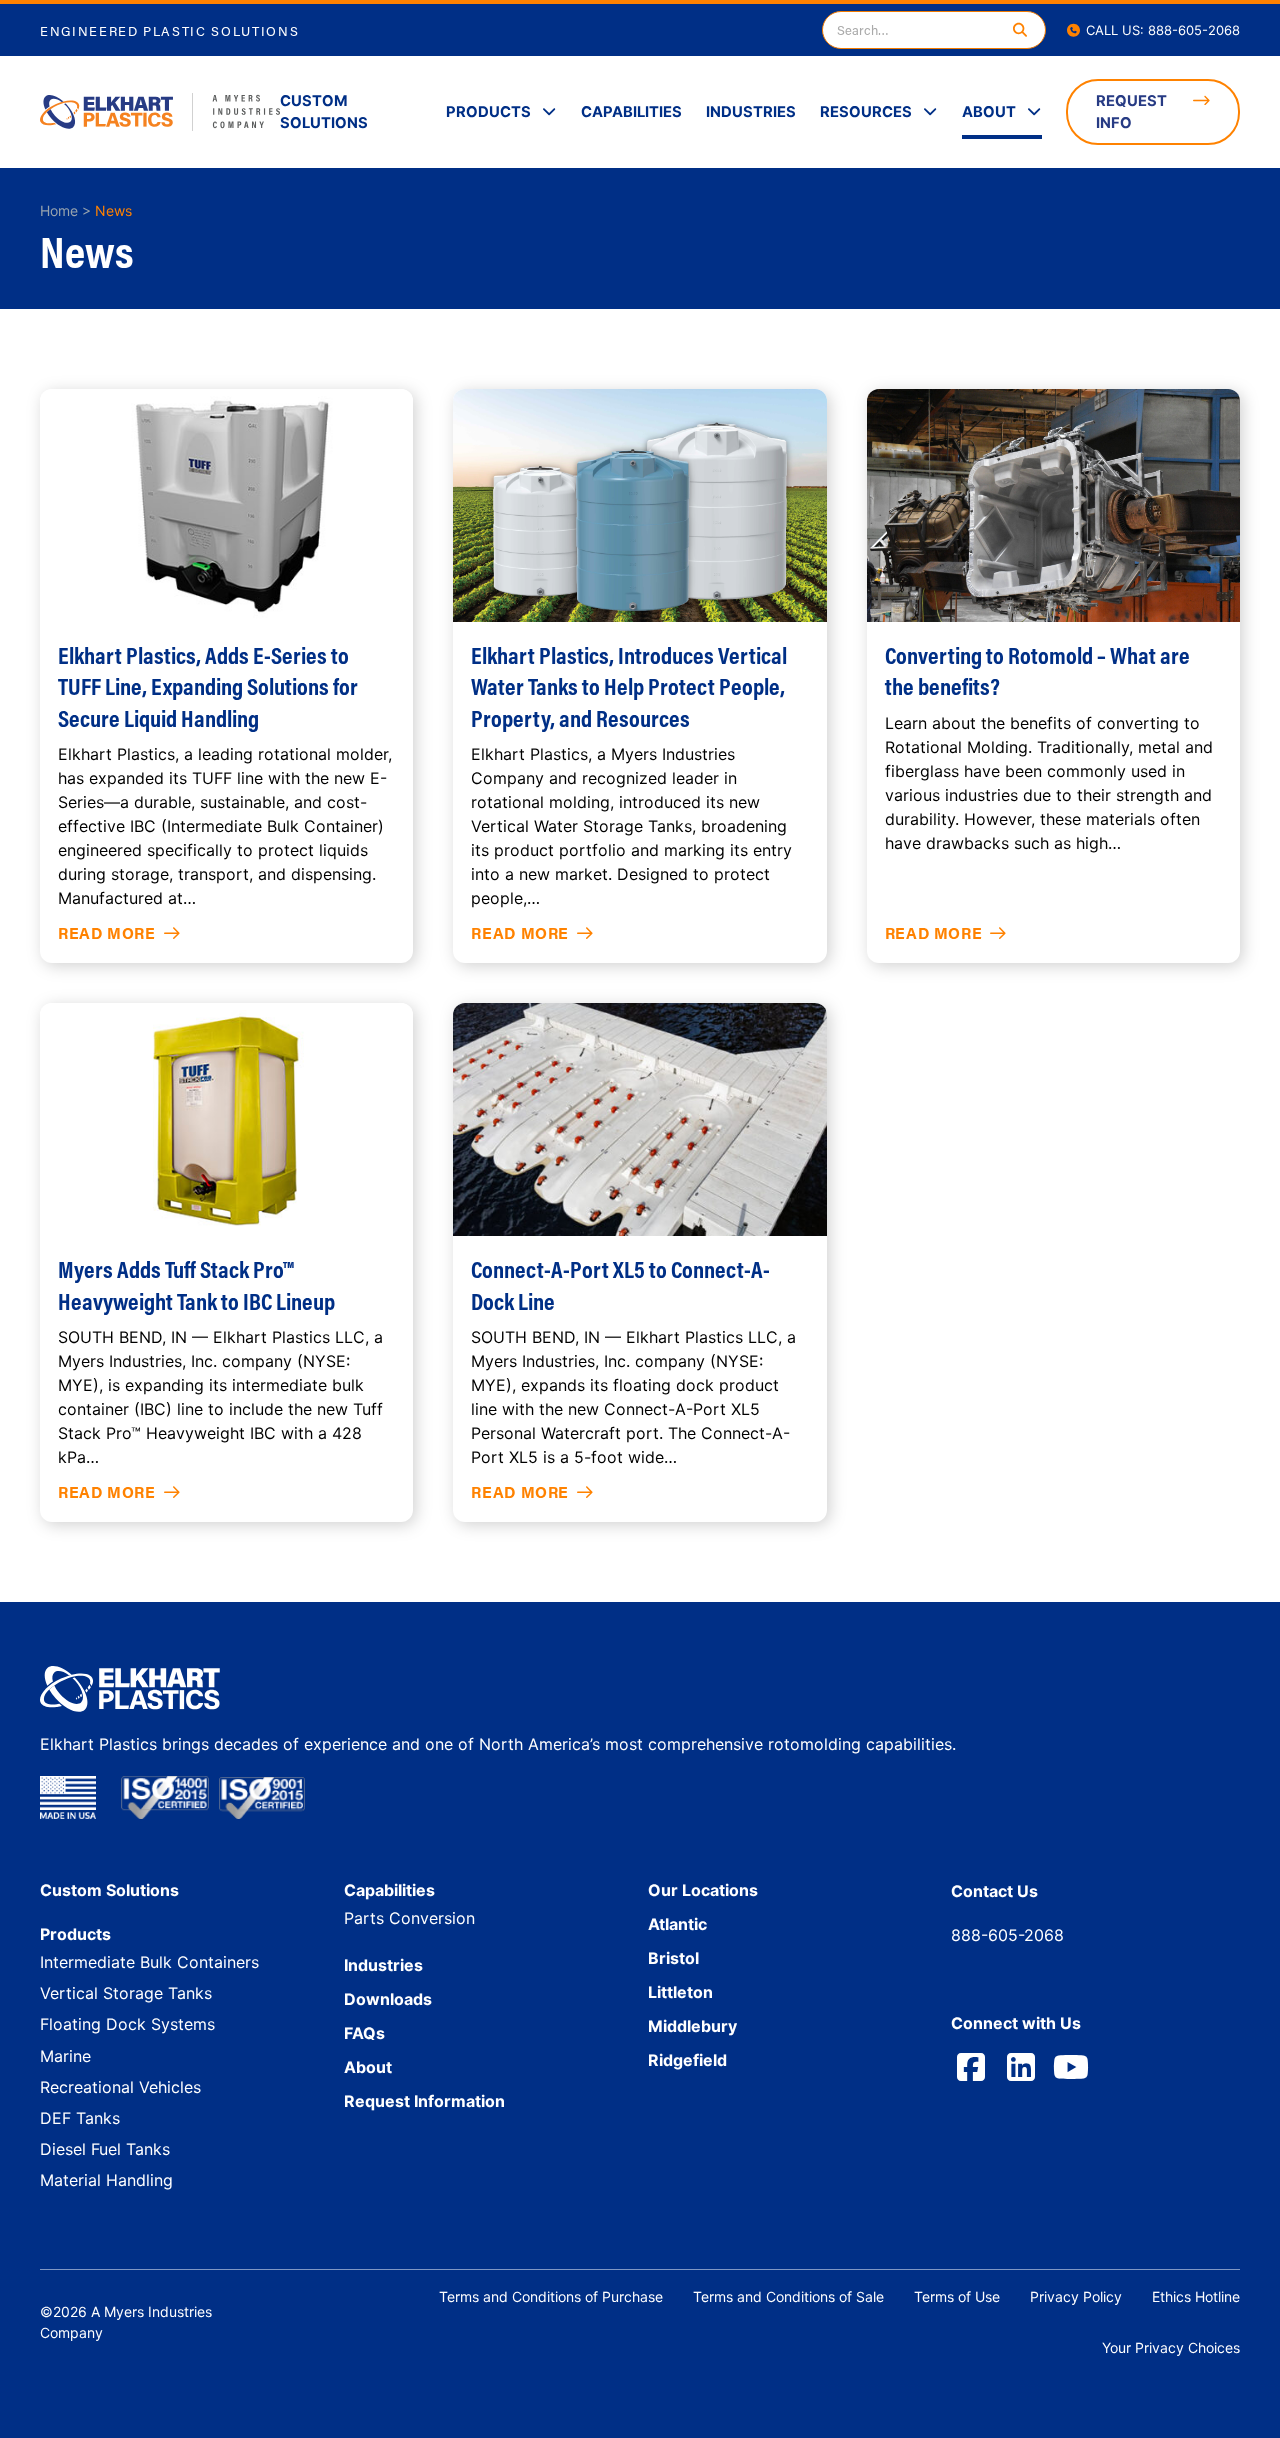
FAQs (364, 2033)
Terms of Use (957, 2296)
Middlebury (692, 2026)
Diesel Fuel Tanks (105, 2149)
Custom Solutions (324, 112)
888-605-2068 (1007, 1935)
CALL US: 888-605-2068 (1161, 30)
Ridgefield (687, 2060)
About (989, 112)
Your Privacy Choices (1171, 2347)
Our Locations (703, 1890)
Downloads (388, 1999)
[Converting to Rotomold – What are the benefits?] (1053, 505)
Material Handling (106, 2180)
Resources (866, 112)
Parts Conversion (409, 1918)
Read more (107, 933)
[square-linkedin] (1021, 2067)
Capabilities (631, 112)
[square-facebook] (971, 2067)
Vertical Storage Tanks (126, 1993)
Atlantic (677, 1924)
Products (488, 112)
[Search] (1021, 30)
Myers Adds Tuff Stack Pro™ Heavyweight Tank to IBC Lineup (196, 1284)
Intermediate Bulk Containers (149, 1962)
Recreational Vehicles (120, 2087)
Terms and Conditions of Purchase (551, 2296)
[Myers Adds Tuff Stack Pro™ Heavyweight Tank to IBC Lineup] (226, 1119)
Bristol (673, 1958)
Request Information (424, 2101)
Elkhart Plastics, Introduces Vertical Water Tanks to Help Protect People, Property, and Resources (629, 686)
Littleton (680, 1992)
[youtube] (1071, 2067)
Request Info (1131, 112)
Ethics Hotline (1196, 2296)
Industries (751, 112)
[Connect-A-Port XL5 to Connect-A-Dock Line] (639, 1119)
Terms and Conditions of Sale (788, 2296)
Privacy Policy (1076, 2296)
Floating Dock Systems (127, 2024)
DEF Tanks (80, 2118)
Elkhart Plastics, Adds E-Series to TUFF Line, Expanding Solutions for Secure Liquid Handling (208, 686)
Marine (65, 2056)
